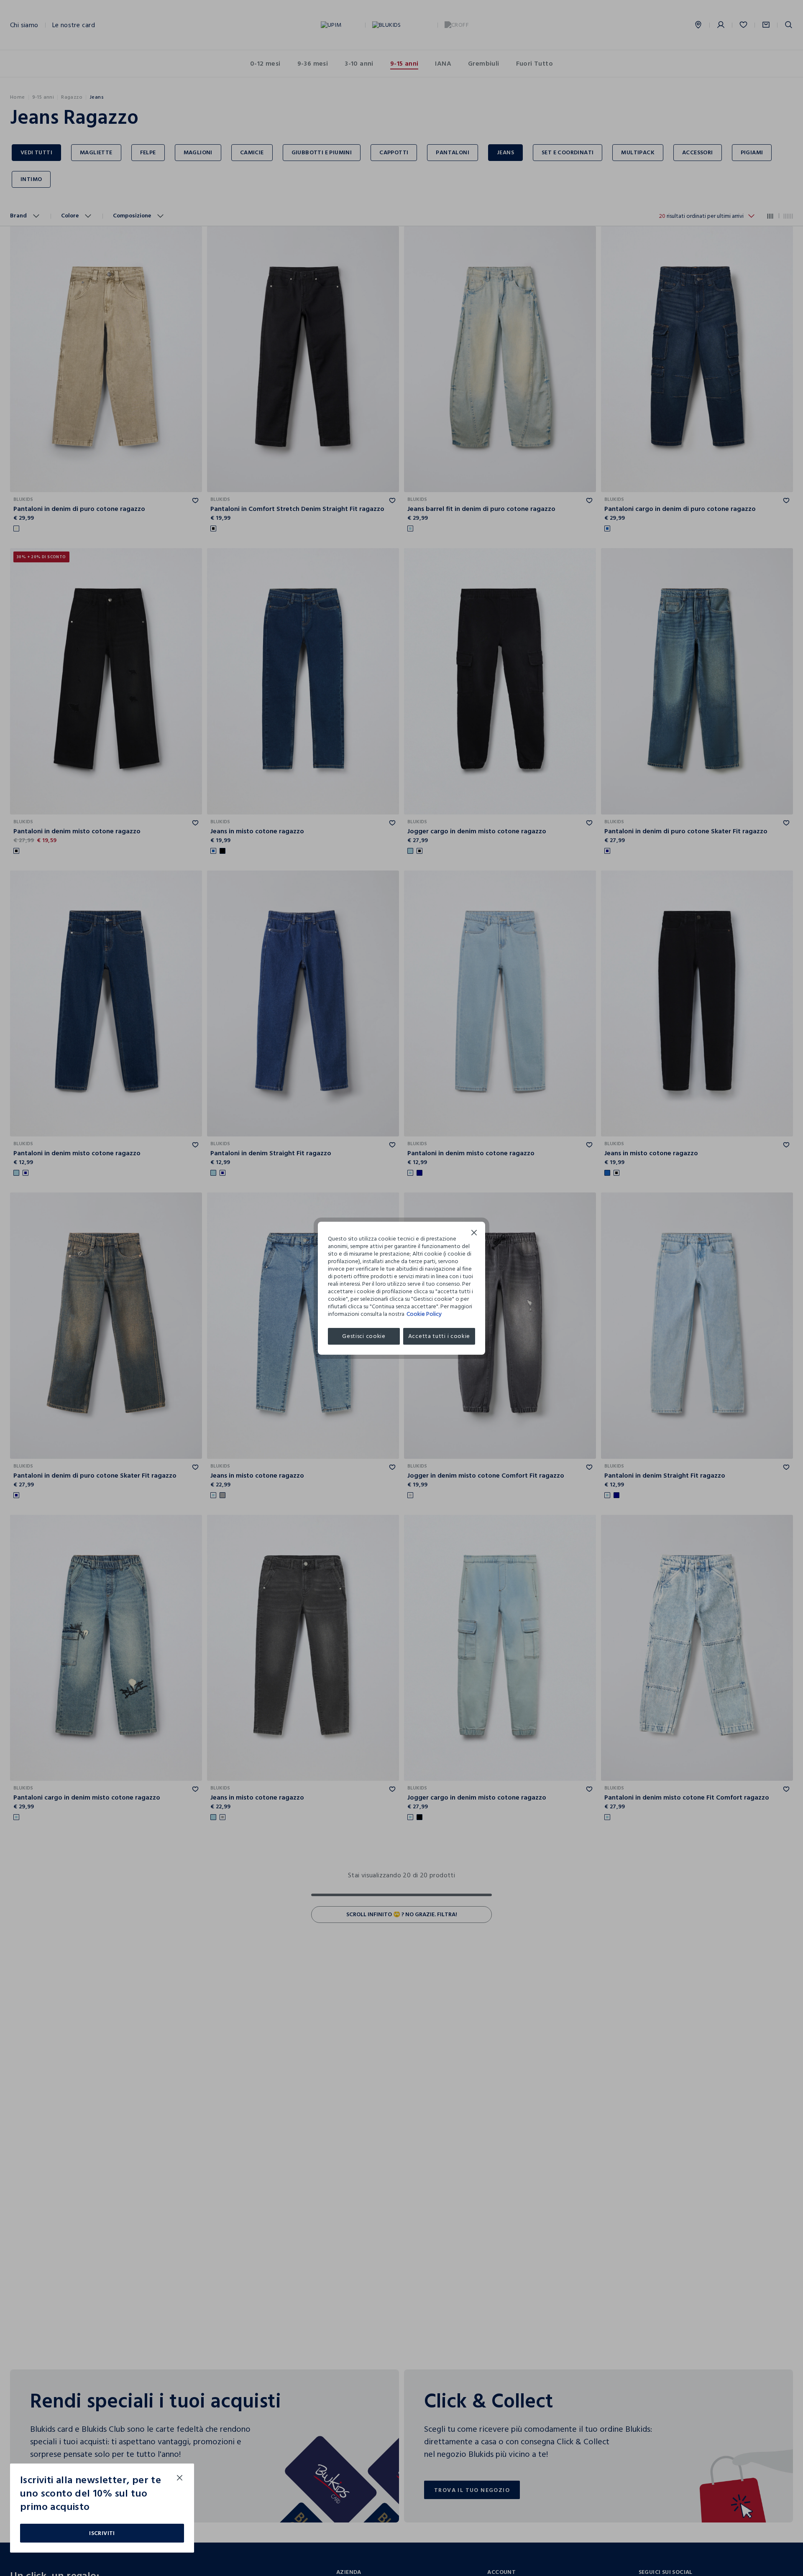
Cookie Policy (424, 1314)
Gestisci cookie (364, 1336)
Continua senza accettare (474, 1234)
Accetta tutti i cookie (439, 1336)
